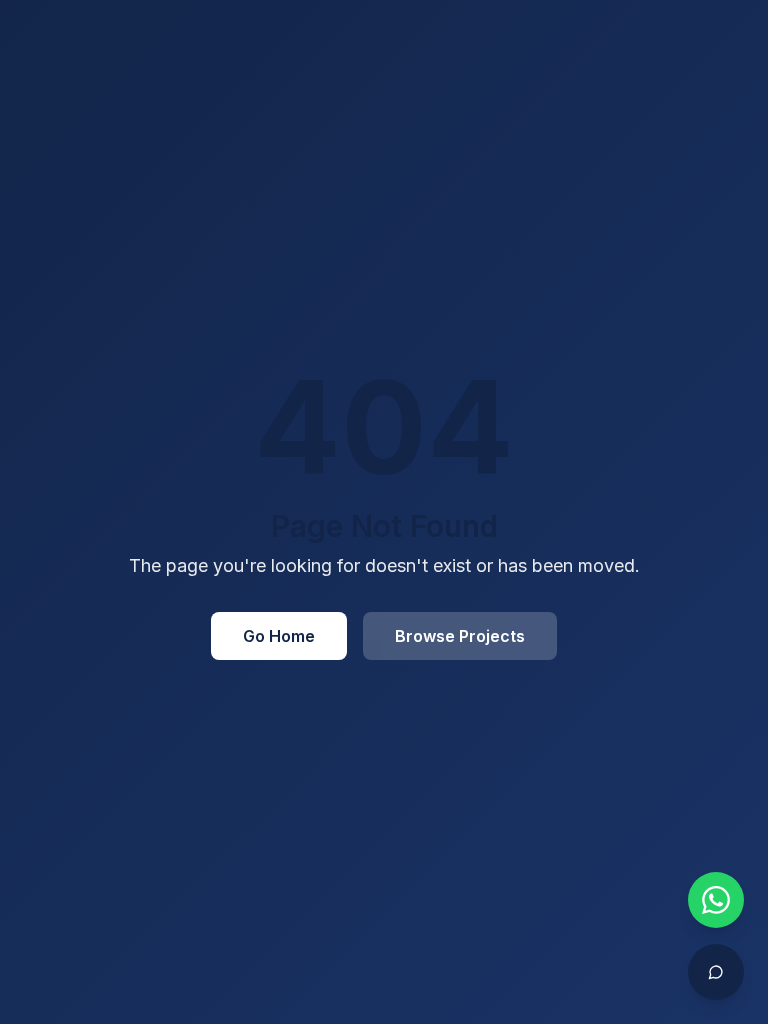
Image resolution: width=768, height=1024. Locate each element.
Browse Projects (460, 636)
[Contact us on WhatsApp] (716, 900)
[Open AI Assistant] (716, 972)
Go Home (279, 636)
